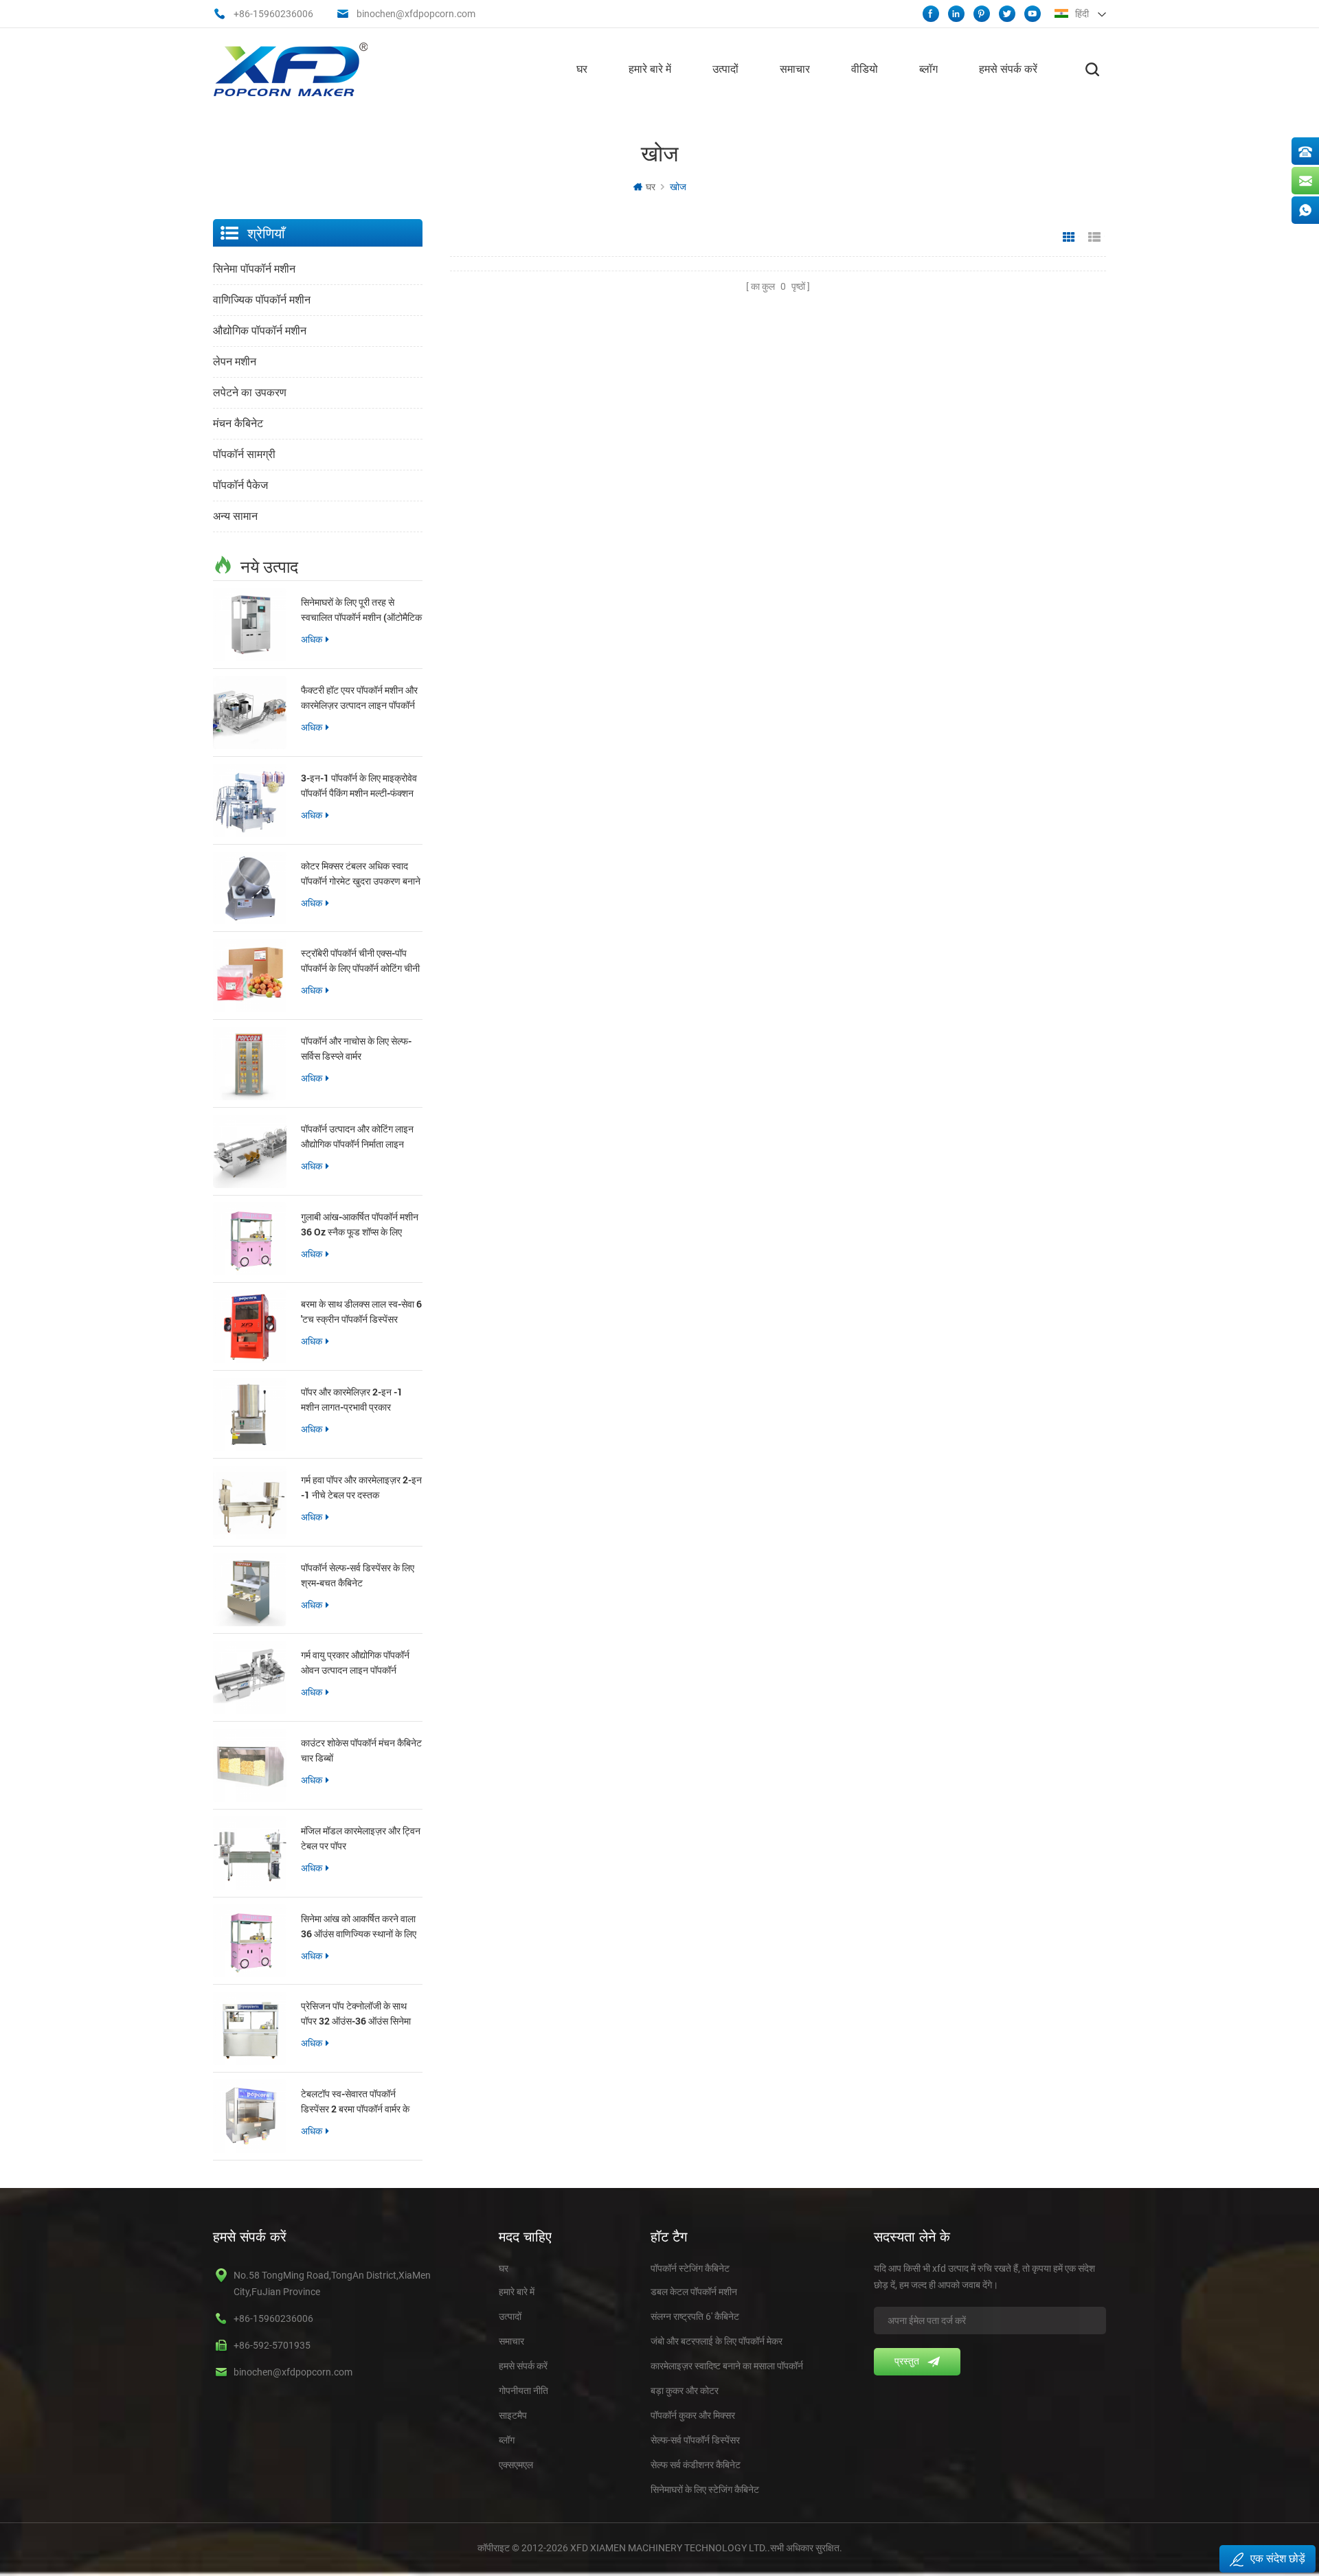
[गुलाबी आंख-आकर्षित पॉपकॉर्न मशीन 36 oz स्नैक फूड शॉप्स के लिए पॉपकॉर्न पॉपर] (250, 1239)
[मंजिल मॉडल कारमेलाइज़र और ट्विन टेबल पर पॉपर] (250, 1853)
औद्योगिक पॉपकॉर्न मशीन (260, 331)
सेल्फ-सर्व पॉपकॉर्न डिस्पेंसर (695, 2440)
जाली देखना (1069, 238)
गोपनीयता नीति (523, 2391)
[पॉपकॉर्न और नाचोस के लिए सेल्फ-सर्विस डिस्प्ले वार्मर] (250, 1063)
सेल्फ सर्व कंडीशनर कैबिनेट (696, 2465)
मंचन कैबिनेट (238, 423)
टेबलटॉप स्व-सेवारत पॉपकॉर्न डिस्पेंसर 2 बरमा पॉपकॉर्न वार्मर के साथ (355, 2102)
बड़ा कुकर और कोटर (685, 2391)
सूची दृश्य (1094, 238)
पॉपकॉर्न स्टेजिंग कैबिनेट (690, 2268)
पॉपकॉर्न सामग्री (244, 454)
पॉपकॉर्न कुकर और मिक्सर (693, 2415)
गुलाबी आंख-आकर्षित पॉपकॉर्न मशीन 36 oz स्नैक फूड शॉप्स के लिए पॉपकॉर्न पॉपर (360, 1225)
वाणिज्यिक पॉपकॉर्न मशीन (262, 300)
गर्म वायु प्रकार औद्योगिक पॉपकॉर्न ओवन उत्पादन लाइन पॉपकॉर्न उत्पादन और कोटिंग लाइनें (355, 1663)
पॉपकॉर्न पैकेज (240, 485)
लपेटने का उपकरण (250, 392)
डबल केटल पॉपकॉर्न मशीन (694, 2292)
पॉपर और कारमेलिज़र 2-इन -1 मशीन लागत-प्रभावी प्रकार (352, 1399)
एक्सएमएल (516, 2465)
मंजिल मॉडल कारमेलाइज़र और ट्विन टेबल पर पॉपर (361, 1838)
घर (582, 69)
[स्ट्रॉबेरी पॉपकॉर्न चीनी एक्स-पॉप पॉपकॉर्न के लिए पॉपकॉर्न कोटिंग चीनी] (250, 976)
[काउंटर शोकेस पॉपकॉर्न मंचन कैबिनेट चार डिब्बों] (250, 1765)
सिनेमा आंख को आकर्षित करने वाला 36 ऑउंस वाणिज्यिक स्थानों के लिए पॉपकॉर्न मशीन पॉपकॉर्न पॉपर (359, 1927)
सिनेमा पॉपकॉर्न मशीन (254, 269)
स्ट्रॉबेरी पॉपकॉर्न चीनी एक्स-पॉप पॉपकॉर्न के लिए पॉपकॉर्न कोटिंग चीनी (360, 960)
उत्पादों (725, 69)
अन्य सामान (235, 516)
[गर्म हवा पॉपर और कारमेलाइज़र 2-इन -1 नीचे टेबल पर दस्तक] (250, 1502)
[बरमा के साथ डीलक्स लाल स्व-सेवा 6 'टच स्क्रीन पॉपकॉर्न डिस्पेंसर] (250, 1326)
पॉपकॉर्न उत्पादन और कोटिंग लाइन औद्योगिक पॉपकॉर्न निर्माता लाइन (357, 1136)
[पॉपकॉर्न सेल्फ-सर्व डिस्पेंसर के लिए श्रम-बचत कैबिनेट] (250, 1590)
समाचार (795, 69)
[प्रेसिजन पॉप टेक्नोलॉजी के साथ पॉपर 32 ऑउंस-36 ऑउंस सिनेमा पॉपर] (250, 2028)
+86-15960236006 (273, 14)
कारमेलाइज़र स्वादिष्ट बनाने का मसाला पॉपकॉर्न (727, 2366)
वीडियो (865, 69)
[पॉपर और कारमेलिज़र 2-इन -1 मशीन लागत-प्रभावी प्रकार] (250, 1414)
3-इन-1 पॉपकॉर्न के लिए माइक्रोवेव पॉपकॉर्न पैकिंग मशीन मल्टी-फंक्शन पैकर (359, 786)
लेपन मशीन (235, 362)
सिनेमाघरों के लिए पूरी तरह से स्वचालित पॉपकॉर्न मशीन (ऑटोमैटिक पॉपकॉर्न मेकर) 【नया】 (361, 610)
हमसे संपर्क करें (1008, 69)
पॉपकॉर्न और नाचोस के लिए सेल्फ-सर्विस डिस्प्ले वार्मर (356, 1048)
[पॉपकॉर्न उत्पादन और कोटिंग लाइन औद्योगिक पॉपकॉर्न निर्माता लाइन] (250, 1151)
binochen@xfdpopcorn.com (416, 14)
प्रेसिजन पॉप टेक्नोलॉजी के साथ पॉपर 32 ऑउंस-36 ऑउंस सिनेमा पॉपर (356, 2014)
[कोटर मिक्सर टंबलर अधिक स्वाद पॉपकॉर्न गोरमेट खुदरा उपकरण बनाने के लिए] (250, 888)
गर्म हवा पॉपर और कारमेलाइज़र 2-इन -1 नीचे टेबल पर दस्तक (361, 1487)
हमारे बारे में (650, 69)
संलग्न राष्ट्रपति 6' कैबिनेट (695, 2316)
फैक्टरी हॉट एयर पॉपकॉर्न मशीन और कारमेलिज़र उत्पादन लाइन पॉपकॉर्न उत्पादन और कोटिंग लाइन (359, 698)
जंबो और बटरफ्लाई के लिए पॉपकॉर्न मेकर (717, 2341)
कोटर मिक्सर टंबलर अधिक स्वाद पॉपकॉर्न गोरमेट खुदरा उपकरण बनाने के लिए (361, 874)
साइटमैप (513, 2415)
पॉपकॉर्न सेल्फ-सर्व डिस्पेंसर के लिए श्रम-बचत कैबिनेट (358, 1575)
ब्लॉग (928, 69)
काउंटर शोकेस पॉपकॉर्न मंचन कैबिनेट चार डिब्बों (361, 1750)
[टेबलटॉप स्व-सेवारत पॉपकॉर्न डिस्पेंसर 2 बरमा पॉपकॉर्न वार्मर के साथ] (250, 2116)
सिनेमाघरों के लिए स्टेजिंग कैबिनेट (705, 2489)
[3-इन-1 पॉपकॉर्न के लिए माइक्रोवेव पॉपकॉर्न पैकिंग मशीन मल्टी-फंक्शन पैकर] (250, 800)
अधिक (312, 639)
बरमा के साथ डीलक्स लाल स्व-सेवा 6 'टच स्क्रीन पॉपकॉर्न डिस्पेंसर (361, 1311)
